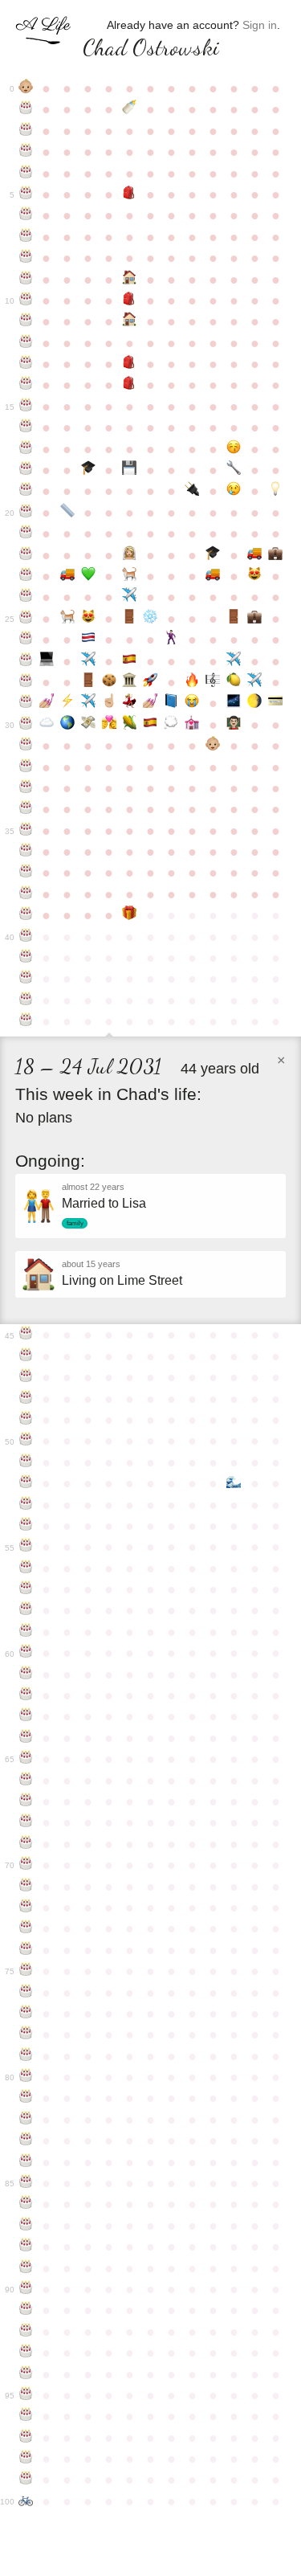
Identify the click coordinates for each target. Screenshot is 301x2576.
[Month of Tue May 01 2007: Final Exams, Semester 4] (67, 513)
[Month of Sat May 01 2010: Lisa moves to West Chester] (67, 576)
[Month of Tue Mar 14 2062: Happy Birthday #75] (26, 1971)
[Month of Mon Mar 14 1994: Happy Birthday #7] (26, 237)
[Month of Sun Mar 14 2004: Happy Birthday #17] (26, 449)
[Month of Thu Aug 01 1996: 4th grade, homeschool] (130, 280)
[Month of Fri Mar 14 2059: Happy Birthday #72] (26, 1907)
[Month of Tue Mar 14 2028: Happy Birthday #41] (26, 958)
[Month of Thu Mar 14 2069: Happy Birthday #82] (26, 2120)
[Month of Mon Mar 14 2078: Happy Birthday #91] (26, 2310)
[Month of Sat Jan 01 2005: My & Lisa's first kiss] (234, 449)
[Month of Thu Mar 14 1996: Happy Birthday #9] (26, 280)
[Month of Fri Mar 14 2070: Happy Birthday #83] (26, 2141)
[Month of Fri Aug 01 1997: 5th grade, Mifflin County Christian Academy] (130, 301)
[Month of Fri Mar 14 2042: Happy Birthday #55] (26, 1547)
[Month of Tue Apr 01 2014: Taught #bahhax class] (47, 661)
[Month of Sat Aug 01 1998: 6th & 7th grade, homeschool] (130, 321)
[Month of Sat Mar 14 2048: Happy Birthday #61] (26, 1674)
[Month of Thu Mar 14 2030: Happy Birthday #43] (26, 1000)
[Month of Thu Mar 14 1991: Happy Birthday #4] (26, 174)
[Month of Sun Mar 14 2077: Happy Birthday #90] (26, 2289)
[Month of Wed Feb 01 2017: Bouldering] (254, 703)
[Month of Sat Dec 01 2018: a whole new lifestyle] (213, 746)
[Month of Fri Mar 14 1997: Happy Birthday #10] (26, 301)
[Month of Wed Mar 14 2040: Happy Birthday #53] (26, 1505)
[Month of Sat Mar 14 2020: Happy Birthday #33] (26, 788)
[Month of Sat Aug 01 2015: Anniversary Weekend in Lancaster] (130, 682)
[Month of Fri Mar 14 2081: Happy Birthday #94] (26, 2374)
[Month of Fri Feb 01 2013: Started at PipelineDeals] (254, 619)
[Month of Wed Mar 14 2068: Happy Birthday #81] (26, 2098)
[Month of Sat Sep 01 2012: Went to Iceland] (150, 619)
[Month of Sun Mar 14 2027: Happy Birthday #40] (26, 937)
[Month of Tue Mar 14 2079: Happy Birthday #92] (26, 2332)
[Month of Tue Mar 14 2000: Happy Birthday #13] (26, 364)
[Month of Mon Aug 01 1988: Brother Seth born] (130, 109)
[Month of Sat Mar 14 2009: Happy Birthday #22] (26, 555)
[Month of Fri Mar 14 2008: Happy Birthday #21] (26, 534)
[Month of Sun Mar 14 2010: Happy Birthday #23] (26, 576)
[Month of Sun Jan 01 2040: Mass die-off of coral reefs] (234, 1483)
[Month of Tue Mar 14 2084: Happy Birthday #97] (26, 2438)
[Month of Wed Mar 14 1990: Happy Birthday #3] (26, 152)
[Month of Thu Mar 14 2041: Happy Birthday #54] (26, 1526)
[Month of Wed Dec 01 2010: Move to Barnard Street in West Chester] (213, 576)
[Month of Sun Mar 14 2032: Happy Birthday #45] (26, 1335)
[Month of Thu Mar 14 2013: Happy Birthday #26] (26, 640)
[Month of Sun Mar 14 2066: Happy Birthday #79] (26, 2056)
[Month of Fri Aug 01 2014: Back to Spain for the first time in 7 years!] (130, 661)
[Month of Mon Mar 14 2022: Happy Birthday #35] (26, 831)
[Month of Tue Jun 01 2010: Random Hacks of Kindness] (88, 576)
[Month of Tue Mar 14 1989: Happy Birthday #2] (26, 131)
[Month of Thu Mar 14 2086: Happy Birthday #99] (26, 2480)
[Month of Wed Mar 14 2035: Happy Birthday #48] (26, 1399)
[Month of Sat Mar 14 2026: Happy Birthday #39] (26, 915)
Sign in (260, 25)
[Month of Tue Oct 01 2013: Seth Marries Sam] (171, 640)
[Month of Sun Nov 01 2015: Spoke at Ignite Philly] (192, 682)
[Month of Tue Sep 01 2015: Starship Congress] (150, 682)
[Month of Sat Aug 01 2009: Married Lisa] (130, 555)
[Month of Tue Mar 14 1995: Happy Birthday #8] (26, 258)
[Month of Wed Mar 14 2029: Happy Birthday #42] (26, 979)
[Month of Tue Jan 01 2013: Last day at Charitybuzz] (234, 619)
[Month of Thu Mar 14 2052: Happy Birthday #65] (26, 1759)
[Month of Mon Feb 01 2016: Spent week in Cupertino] (254, 682)
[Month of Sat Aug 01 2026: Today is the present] (130, 915)
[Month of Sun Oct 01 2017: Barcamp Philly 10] (171, 725)
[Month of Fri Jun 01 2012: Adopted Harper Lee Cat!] (88, 619)
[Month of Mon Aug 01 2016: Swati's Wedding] (130, 703)
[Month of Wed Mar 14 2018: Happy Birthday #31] (26, 746)
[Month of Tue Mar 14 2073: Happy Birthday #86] (26, 2204)
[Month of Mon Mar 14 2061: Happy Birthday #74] (26, 1950)
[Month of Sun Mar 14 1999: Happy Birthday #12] (26, 343)
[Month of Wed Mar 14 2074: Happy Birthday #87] (26, 2226)
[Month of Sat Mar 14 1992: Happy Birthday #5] (26, 194)
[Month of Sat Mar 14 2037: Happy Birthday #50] (26, 1441)
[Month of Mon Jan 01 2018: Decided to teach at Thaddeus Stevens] (234, 725)
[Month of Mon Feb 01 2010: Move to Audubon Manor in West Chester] (254, 555)
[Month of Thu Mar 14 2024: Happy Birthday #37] (26, 873)
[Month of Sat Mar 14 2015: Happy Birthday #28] (26, 682)
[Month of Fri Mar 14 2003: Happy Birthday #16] (26, 427)
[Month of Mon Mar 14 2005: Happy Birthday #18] (26, 470)
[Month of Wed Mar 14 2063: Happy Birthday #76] (26, 1993)
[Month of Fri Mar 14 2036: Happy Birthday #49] (26, 1420)
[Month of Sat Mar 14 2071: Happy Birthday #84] (26, 2162)
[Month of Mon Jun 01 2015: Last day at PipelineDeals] (88, 682)
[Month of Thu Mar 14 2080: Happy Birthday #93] (26, 2353)
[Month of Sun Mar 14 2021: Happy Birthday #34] (26, 809)
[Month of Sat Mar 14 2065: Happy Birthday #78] (26, 2034)
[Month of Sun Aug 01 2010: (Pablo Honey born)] (130, 576)
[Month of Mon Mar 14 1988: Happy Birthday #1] (26, 109)
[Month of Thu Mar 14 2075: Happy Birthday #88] (26, 2247)
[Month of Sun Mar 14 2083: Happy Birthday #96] (26, 2416)
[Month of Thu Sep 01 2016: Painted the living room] (150, 703)
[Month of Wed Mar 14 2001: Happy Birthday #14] (26, 385)
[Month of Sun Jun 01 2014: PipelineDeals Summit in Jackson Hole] (88, 661)
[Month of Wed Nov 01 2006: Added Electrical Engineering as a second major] (192, 491)
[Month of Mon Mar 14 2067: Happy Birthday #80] (26, 2077)
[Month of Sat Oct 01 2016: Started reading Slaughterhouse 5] (171, 703)
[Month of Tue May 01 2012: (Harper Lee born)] (67, 619)
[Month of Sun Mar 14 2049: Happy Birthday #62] (26, 1695)
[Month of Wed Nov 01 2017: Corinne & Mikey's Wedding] (192, 725)
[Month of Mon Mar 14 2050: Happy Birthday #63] (26, 1716)
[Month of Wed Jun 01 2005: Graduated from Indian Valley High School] (88, 470)
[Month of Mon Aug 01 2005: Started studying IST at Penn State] (130, 470)
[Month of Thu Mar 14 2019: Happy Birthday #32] (26, 767)
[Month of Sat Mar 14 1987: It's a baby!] (26, 88)
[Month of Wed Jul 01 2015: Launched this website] (109, 682)
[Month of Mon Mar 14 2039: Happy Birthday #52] (26, 1483)
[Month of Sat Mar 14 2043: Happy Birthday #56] (26, 1568)
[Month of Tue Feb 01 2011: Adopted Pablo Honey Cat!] (254, 576)
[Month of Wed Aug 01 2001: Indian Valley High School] (130, 385)
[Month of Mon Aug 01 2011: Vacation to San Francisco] (130, 597)
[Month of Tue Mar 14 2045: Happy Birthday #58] (26, 1610)
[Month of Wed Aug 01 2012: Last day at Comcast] (130, 619)
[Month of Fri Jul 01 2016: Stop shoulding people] (109, 703)
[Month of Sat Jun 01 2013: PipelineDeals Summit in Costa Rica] (88, 640)
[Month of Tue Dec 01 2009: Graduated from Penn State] (213, 555)
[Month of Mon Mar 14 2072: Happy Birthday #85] (26, 2183)
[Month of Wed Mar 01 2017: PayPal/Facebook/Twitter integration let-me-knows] (275, 703)
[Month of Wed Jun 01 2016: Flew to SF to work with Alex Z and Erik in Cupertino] (88, 703)
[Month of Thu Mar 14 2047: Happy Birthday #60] (26, 1653)
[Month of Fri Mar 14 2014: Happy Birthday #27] (26, 661)
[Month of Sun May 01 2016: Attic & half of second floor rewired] (67, 703)
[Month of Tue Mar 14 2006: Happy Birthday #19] (26, 491)
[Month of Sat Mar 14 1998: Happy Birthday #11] (26, 321)
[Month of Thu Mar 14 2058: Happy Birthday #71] (26, 1887)
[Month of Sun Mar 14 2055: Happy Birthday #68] (26, 1822)
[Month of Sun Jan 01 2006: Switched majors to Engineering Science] (234, 470)
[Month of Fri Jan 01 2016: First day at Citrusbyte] (234, 682)
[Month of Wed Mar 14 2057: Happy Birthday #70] (26, 1865)
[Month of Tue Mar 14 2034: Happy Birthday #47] (26, 1377)
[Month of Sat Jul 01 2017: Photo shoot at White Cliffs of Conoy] (109, 725)
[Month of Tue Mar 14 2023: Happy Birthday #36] (26, 852)
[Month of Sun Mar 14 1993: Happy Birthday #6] (26, 215)
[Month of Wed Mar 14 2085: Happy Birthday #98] (26, 2459)
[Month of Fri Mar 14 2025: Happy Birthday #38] (26, 894)
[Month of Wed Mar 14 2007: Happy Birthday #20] (26, 513)
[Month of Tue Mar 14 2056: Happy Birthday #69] (26, 1844)
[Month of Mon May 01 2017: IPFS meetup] (67, 725)
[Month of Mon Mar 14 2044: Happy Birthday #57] (26, 1589)
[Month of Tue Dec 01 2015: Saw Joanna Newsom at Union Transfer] (213, 682)
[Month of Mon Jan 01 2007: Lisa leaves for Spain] (234, 491)
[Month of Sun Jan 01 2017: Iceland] (234, 703)
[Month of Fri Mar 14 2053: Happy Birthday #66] (26, 1781)
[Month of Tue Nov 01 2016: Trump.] (192, 703)
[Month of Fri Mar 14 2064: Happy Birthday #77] (26, 2014)
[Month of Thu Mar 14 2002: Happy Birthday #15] (26, 407)
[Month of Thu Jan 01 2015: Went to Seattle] (234, 661)
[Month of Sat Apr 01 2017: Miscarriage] (47, 725)
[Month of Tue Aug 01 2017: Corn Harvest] (130, 725)
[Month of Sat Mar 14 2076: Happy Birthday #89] (26, 2268)
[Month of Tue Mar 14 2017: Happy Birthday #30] (26, 725)
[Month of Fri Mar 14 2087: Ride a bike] (26, 2501)
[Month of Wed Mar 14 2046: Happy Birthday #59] (26, 1632)
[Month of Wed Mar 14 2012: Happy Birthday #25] (26, 619)
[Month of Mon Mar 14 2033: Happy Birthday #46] (26, 1356)
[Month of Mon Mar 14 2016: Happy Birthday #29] (26, 703)
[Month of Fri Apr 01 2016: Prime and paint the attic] (47, 703)
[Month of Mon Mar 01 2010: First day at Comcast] (275, 555)
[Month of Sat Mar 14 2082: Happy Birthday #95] (26, 2395)
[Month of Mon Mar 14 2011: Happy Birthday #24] (26, 597)
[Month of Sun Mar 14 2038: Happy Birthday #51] (26, 1462)
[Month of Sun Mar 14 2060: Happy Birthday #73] (26, 1928)
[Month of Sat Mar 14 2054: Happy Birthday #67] (26, 1801)
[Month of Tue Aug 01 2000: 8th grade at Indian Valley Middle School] (130, 364)
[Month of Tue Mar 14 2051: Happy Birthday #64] (26, 1738)
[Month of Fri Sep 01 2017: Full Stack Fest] (150, 725)
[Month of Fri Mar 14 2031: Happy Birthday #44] (26, 1021)
